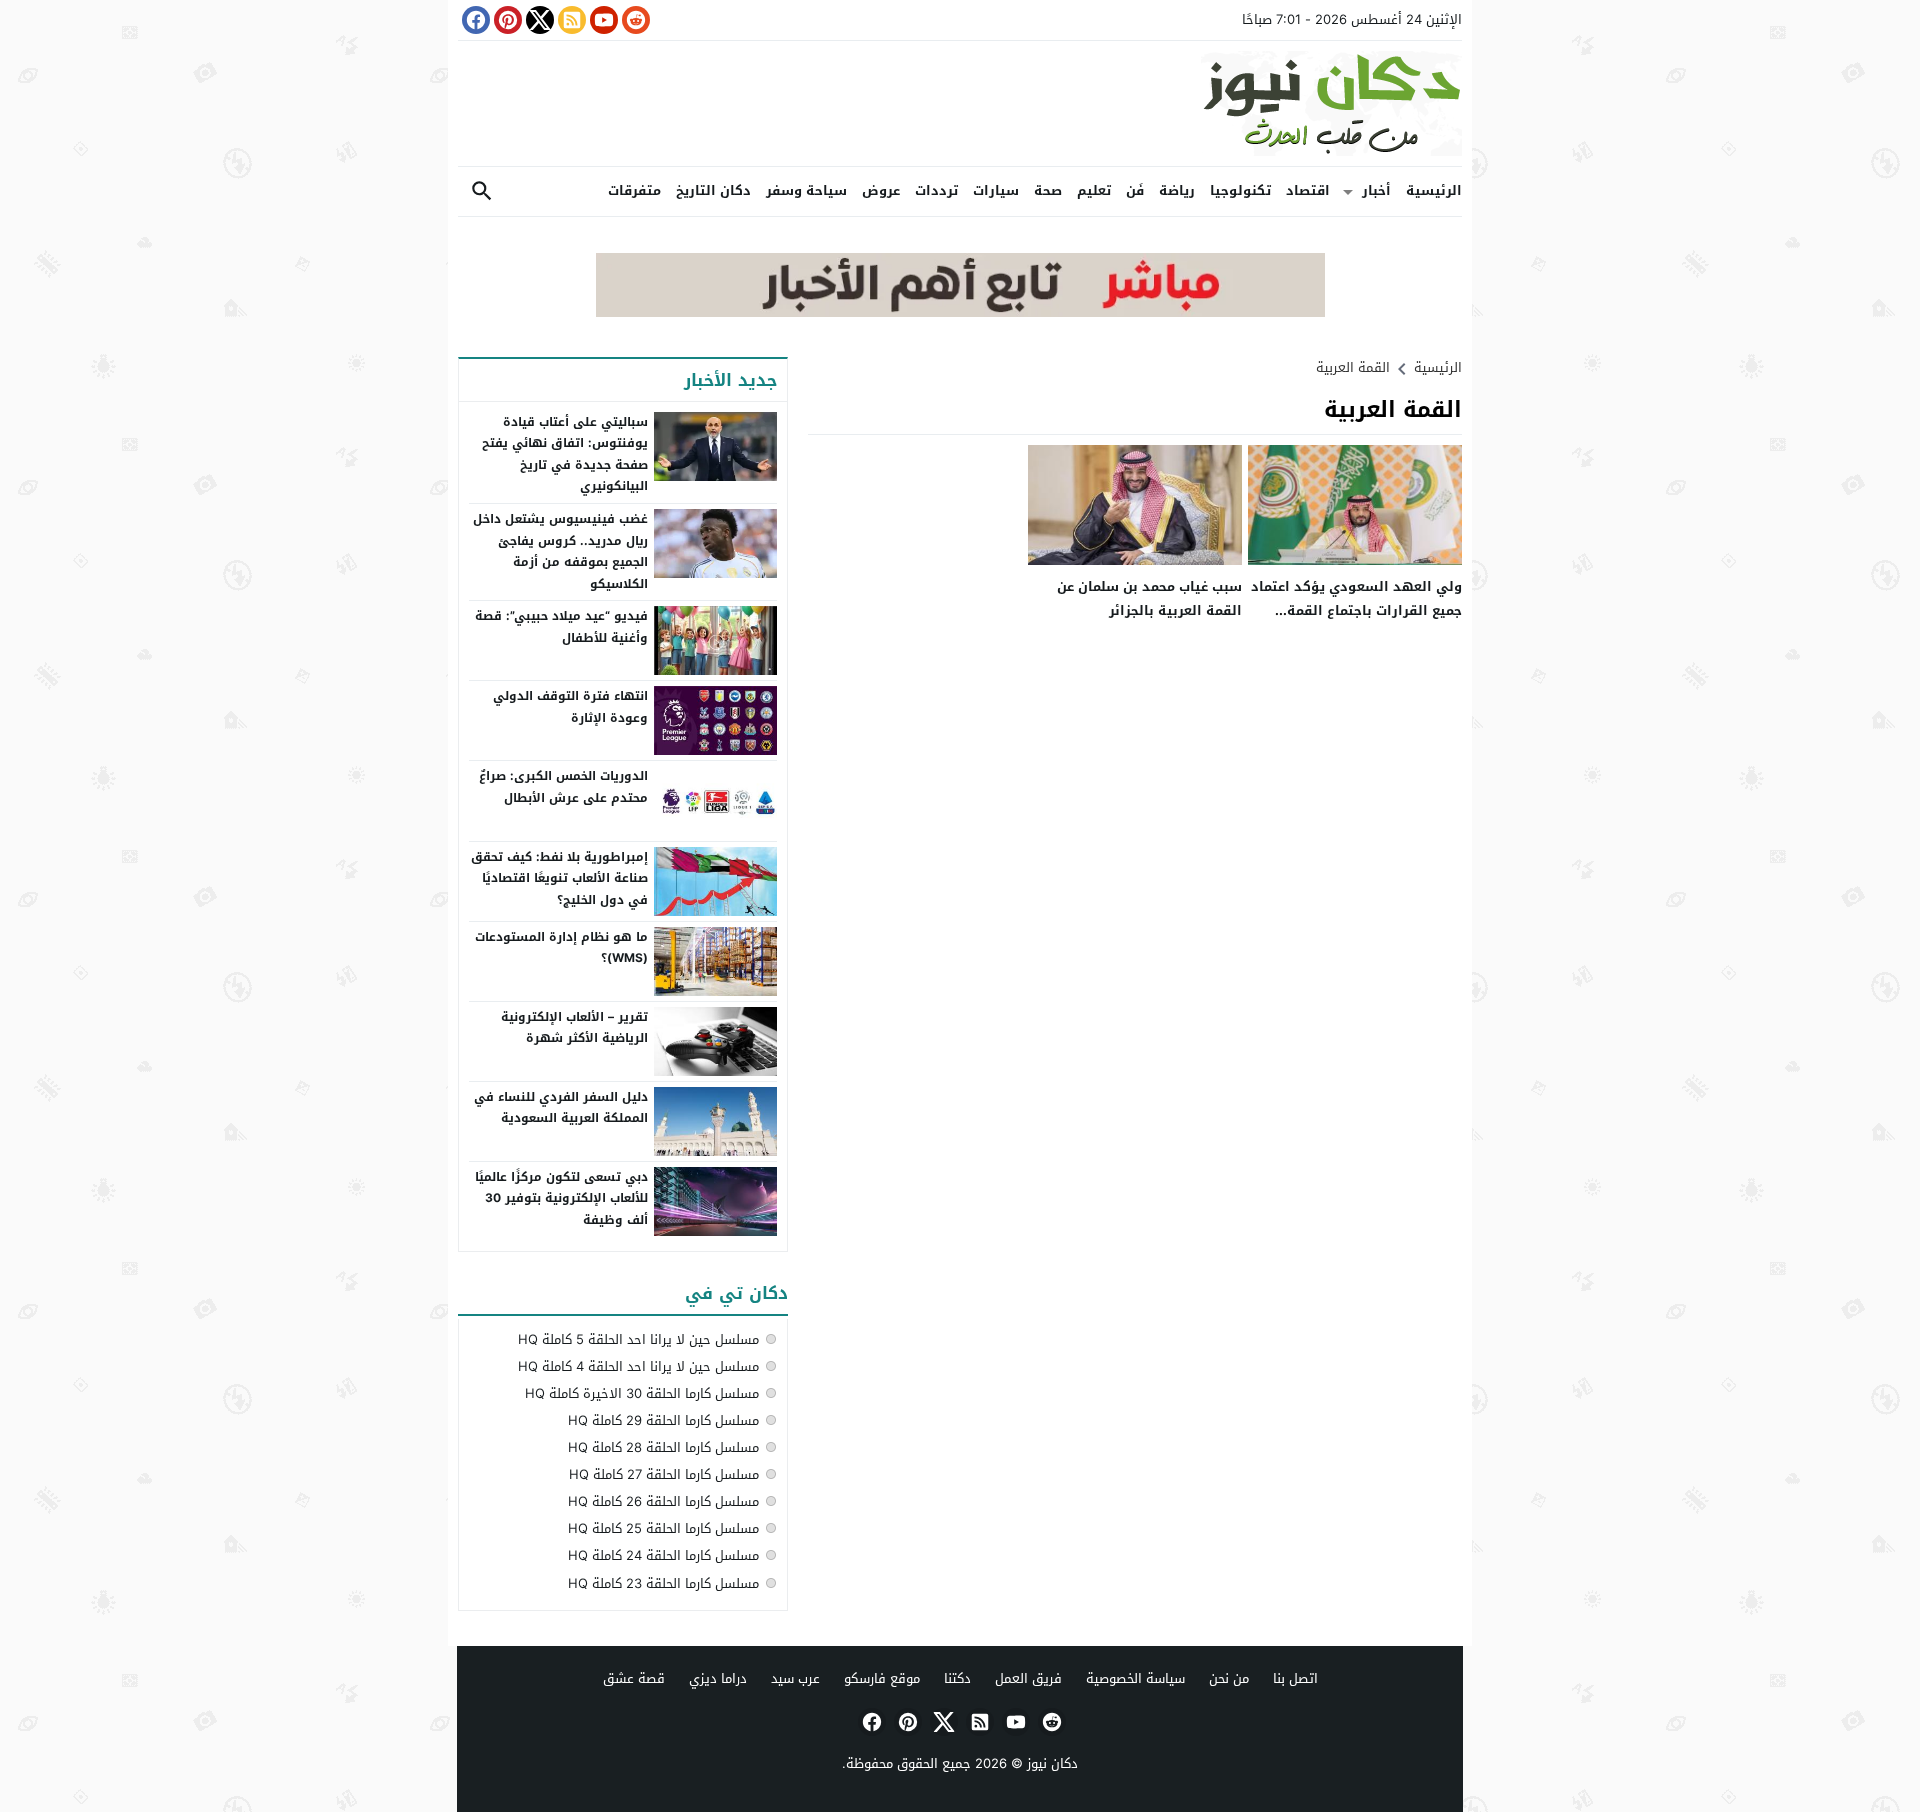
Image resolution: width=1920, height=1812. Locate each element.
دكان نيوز (1052, 1763)
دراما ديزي (718, 1678)
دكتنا (957, 1678)
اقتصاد (1308, 190)
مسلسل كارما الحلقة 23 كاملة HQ (663, 1583)
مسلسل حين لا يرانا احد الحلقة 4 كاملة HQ (638, 1366)
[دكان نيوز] (960, 103)
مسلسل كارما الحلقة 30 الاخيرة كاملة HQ (642, 1393)
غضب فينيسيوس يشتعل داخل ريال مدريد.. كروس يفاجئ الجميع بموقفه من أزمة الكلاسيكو (560, 551)
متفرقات (634, 190)
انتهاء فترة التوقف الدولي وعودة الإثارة (570, 707)
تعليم (1094, 190)
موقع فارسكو (882, 1678)
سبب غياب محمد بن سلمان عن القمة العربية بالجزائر (1149, 598)
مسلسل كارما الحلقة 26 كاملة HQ (663, 1501)
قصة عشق (634, 1678)
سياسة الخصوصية (1135, 1678)
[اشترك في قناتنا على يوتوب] (602, 20)
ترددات (936, 190)
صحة (1048, 190)
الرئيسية (1434, 190)
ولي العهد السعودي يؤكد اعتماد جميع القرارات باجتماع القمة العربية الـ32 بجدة (1356, 610)
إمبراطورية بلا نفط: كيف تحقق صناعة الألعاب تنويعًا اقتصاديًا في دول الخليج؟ (559, 878)
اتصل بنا (1295, 1678)
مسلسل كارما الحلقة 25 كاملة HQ (663, 1528)
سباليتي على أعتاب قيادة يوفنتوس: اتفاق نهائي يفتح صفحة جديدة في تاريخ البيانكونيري (565, 454)
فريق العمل (1028, 1678)
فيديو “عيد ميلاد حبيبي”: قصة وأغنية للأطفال (561, 627)
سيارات (996, 190)
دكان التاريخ (713, 190)
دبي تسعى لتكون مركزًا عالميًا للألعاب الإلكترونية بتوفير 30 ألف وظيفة (561, 1198)
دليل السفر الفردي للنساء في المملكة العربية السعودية (561, 1108)
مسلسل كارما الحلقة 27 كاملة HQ (664, 1474)
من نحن (1229, 1678)
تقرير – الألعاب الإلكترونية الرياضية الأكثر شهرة (574, 1028)
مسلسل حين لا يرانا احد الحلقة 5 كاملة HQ (638, 1339)
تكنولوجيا (1240, 190)
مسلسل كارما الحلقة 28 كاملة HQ (663, 1447)
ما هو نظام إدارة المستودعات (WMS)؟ (561, 948)
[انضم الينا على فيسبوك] (474, 20)
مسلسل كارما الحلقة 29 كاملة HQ (663, 1420)
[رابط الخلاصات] (570, 20)
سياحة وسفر (806, 190)
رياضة (1177, 190)
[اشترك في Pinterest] (506, 20)
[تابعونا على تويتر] (538, 20)
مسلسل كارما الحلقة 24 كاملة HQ (663, 1555)
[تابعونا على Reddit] (634, 20)
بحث (482, 191)
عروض (881, 190)
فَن (1135, 190)
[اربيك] (960, 312)
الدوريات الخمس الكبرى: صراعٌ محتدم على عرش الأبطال (563, 787)
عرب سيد (795, 1678)
